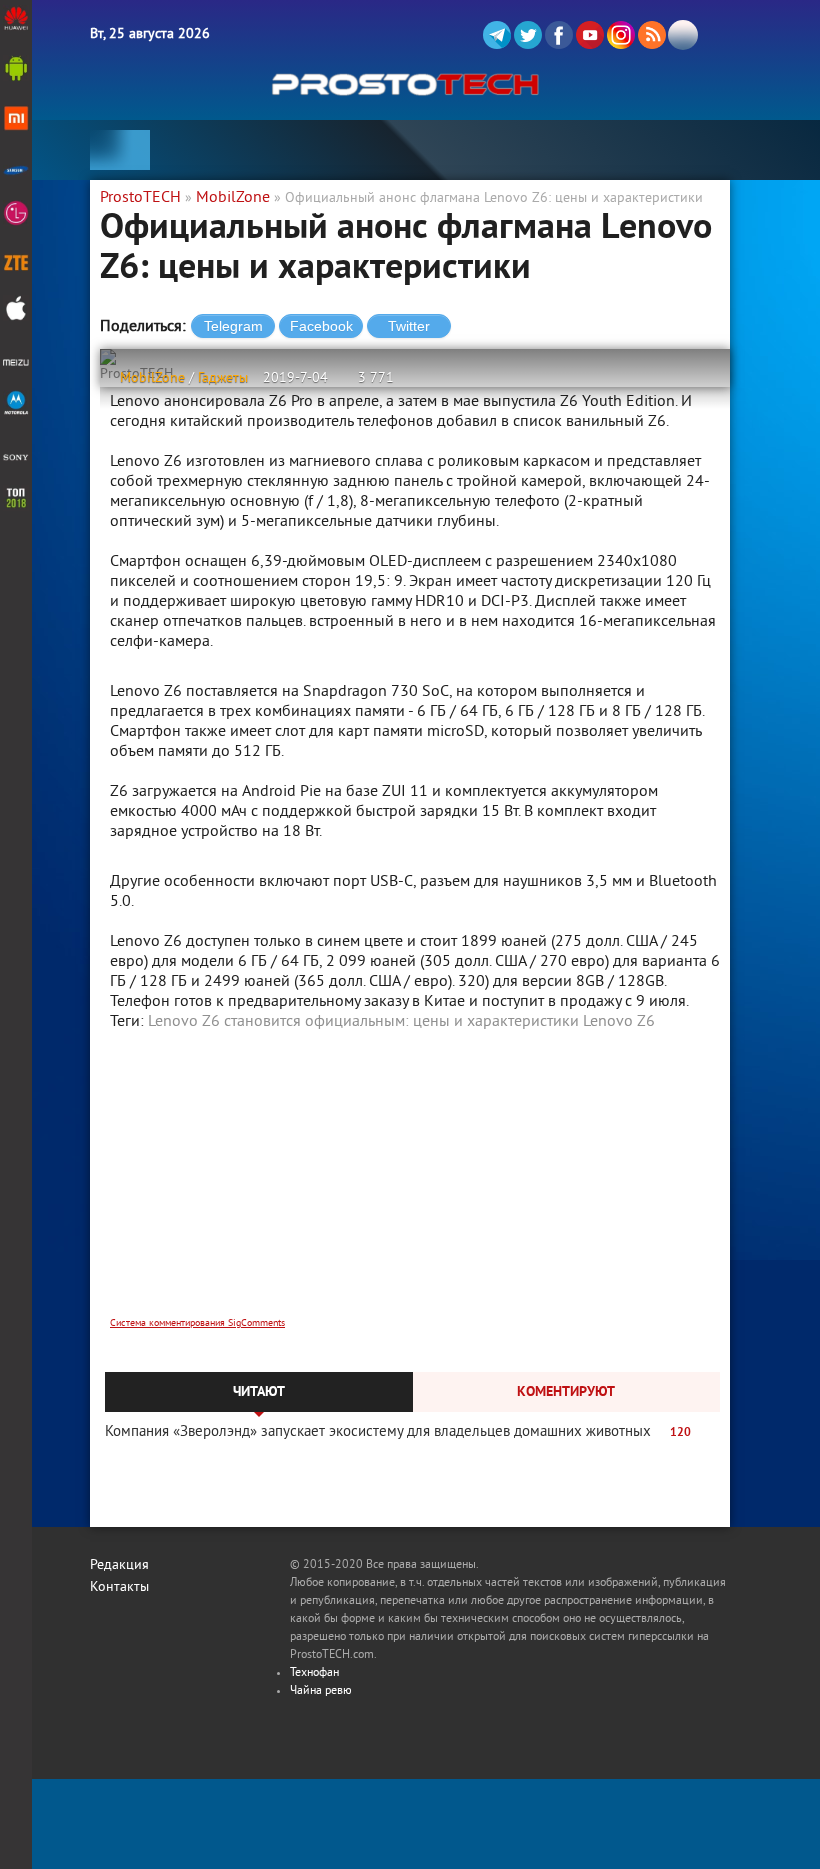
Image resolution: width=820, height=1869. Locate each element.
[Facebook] (559, 35)
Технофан (314, 1673)
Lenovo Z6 (619, 1022)
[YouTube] (590, 35)
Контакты (119, 1587)
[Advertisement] (415, 1187)
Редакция (119, 1565)
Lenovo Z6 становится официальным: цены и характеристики (363, 1022)
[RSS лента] (652, 35)
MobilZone (152, 378)
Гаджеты (223, 378)
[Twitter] (528, 35)
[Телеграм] (497, 35)
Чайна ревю (321, 1691)
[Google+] (621, 35)
